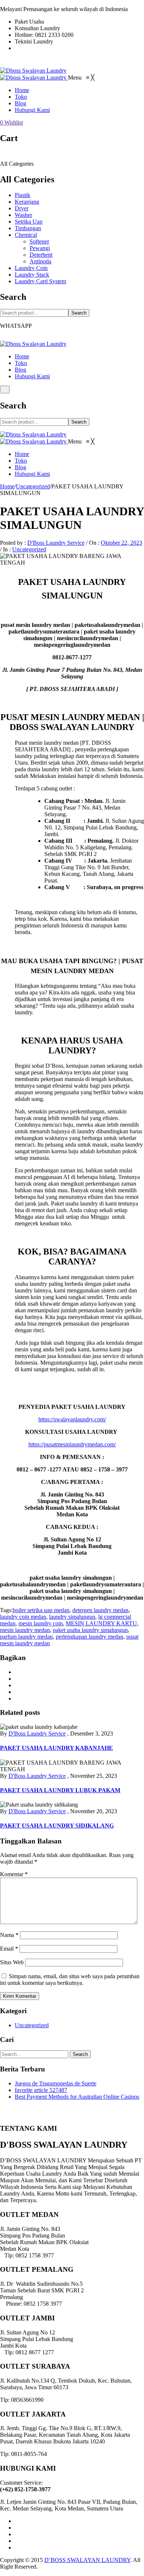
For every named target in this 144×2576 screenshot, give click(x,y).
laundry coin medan (23, 1617)
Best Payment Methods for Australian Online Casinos (77, 2097)
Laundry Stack (32, 275)
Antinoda (40, 261)
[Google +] (17, 1692)
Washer (23, 215)
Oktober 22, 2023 (121, 543)
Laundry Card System (40, 281)
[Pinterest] (17, 1685)
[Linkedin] (17, 2541)
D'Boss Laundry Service (56, 543)
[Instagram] (17, 2534)
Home (22, 356)
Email (9, 1949)
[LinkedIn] (17, 1698)
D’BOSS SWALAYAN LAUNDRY (87, 2560)
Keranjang (27, 202)
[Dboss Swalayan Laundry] (33, 71)
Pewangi (40, 248)
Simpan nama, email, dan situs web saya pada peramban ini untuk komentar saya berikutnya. (70, 1980)
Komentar (14, 1874)
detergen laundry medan (100, 1610)
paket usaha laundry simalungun (90, 1630)
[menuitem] (22, 90)
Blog (20, 370)
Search (79, 313)
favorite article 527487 (41, 2090)
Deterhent (41, 255)
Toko (21, 363)
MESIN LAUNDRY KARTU (101, 1623)
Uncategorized (33, 486)
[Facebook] (17, 1672)
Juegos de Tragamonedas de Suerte (56, 2083)
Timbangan (28, 228)
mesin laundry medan (25, 1630)
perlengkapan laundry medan (90, 1637)
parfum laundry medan (26, 1637)
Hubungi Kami (32, 376)
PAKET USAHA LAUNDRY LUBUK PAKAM (60, 1790)
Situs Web (12, 1962)
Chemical (26, 235)
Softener (39, 241)
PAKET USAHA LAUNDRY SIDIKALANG (57, 1826)
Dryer (22, 208)
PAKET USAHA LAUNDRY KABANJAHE (56, 1748)
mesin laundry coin (41, 1623)
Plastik (23, 195)
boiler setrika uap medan (41, 1610)
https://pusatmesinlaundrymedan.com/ (72, 1444)
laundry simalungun (72, 1617)
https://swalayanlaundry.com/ (72, 1419)
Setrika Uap (29, 222)
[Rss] (17, 2547)
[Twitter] (17, 1679)
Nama (9, 1935)
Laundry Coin (31, 268)
